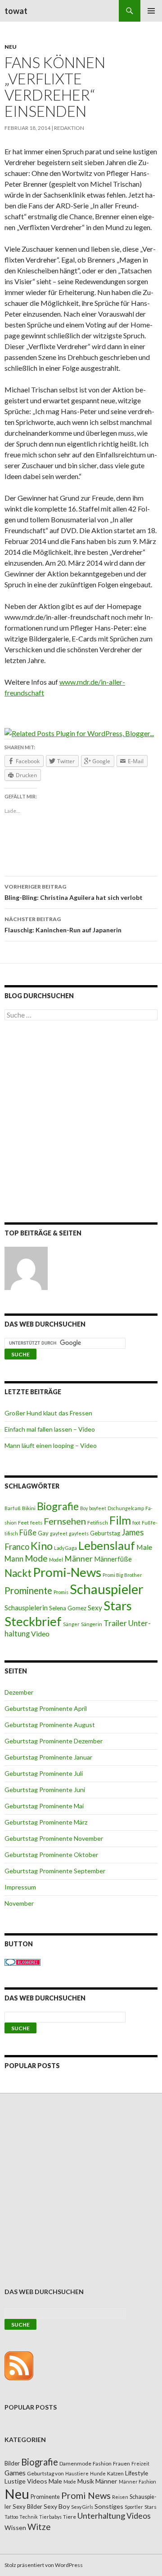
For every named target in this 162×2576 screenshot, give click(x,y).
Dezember (19, 1692)
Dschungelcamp (126, 1508)
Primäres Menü (151, 11)
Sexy (95, 1608)
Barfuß (13, 1508)
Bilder (12, 2463)
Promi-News (67, 1572)
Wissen (15, 2528)
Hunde (98, 2473)
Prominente (28, 1590)
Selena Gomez (68, 1608)
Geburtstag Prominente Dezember (54, 1741)
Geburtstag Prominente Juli (44, 1773)
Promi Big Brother (122, 1575)
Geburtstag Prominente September (55, 1871)
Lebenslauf (107, 1546)
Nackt (18, 1573)
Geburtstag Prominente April (46, 1708)
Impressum (20, 1887)
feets (36, 1523)
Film (120, 1520)
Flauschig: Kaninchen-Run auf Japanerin (63, 925)
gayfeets (79, 1533)
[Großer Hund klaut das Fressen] (26, 1268)
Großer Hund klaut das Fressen (48, 1413)
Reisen (120, 2497)
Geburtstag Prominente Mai (44, 1806)
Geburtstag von (45, 2473)
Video (40, 1634)
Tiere (70, 2517)
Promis (61, 1592)
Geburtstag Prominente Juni (45, 1790)
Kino (42, 1546)
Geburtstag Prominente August (50, 1725)
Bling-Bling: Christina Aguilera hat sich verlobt (74, 892)
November (19, 1903)
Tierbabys (50, 2517)
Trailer (115, 1623)
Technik (29, 2517)
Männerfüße (113, 1559)
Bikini (29, 1508)
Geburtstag (105, 1533)
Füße (28, 1533)
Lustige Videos (26, 2481)
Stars (118, 1606)
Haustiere (77, 2473)
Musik (86, 2481)
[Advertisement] (81, 1123)
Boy (84, 1508)
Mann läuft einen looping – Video (51, 1445)
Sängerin (92, 1624)
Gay (43, 1533)
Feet (23, 1523)
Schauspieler (107, 1589)
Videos (139, 2516)
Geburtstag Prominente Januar (48, 1757)
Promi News (86, 2495)
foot (136, 1523)
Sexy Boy (57, 2506)
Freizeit (140, 2463)
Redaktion (69, 128)
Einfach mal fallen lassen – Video (50, 1429)
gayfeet (59, 1533)
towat (16, 11)
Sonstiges (109, 2506)
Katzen (115, 2473)
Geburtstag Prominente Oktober (51, 1855)
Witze (39, 2527)
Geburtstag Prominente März (46, 1822)
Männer (79, 1559)
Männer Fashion (137, 2482)
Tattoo (11, 2517)
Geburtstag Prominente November (54, 1838)
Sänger (71, 1624)
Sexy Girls (82, 2507)
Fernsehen (65, 1521)
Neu (11, 47)
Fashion (102, 2463)
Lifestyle (137, 2473)
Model (56, 1560)
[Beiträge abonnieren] (19, 2365)
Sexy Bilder (27, 2507)
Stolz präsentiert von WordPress (44, 2565)
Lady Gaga (65, 1548)
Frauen (121, 2463)
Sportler (134, 2507)
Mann (14, 1559)
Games (15, 2473)
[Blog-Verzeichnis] (22, 1961)
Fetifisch (98, 1523)
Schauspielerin (26, 1608)
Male (144, 1547)
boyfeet (98, 1508)
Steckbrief (33, 1621)
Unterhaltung (101, 2516)
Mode (36, 1558)
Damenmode (75, 2463)
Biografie (58, 1506)
